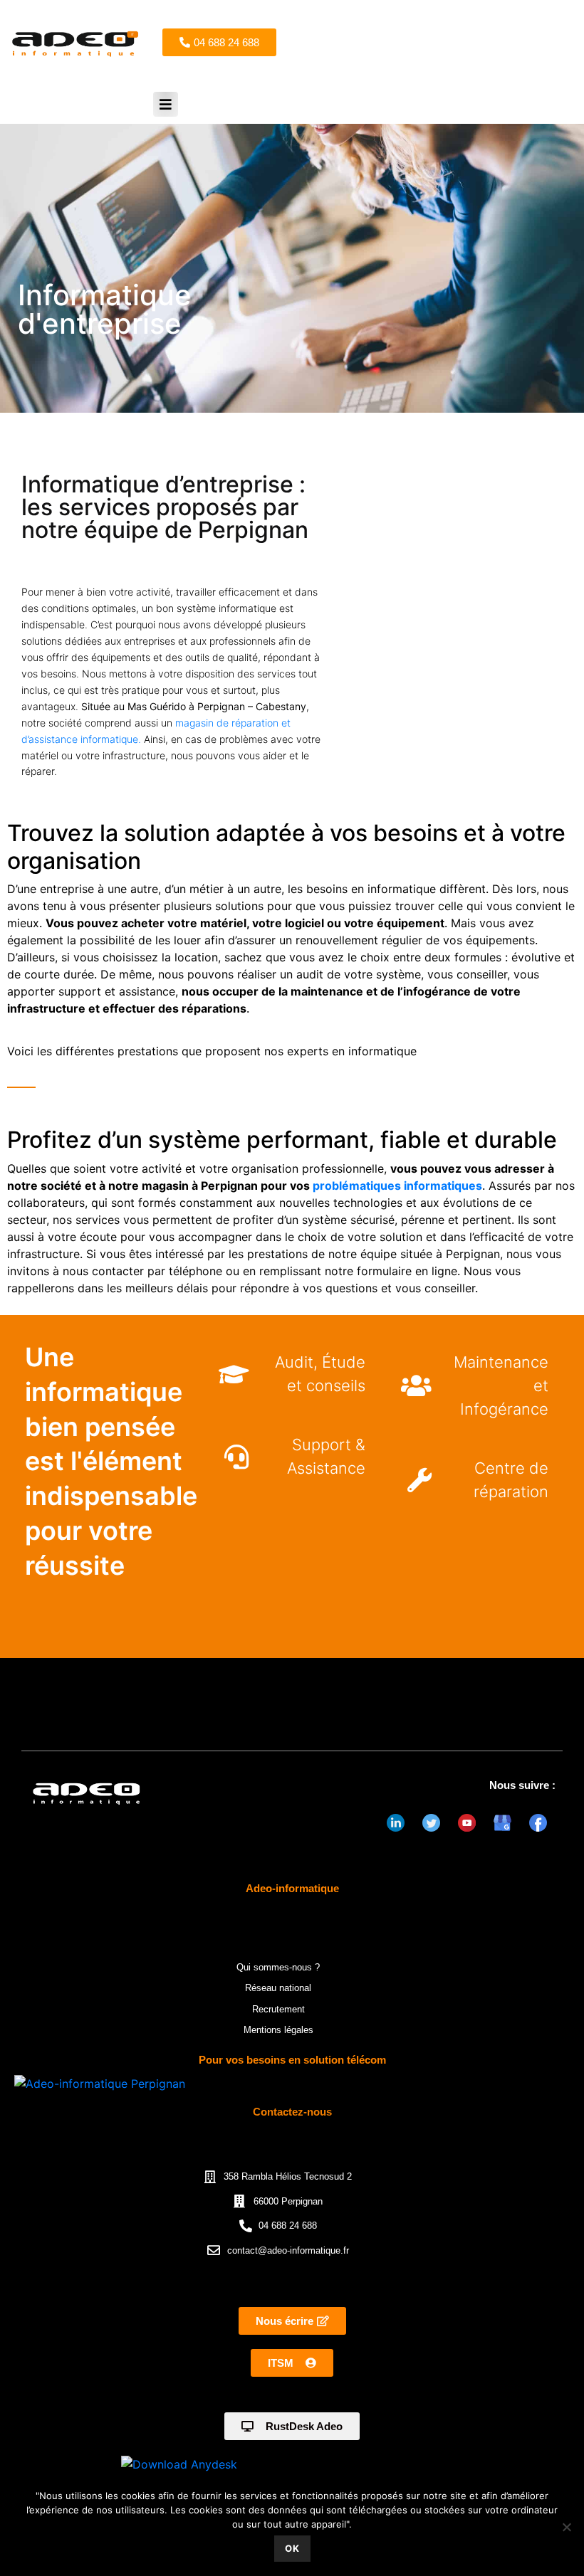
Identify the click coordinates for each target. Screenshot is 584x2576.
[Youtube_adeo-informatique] (466, 1822)
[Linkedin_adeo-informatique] (395, 1822)
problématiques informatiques (397, 1186)
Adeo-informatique (292, 1888)
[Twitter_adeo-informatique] (431, 1822)
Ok (292, 2548)
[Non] (566, 2527)
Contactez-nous (292, 2112)
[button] (166, 104)
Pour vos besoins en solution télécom (292, 2060)
